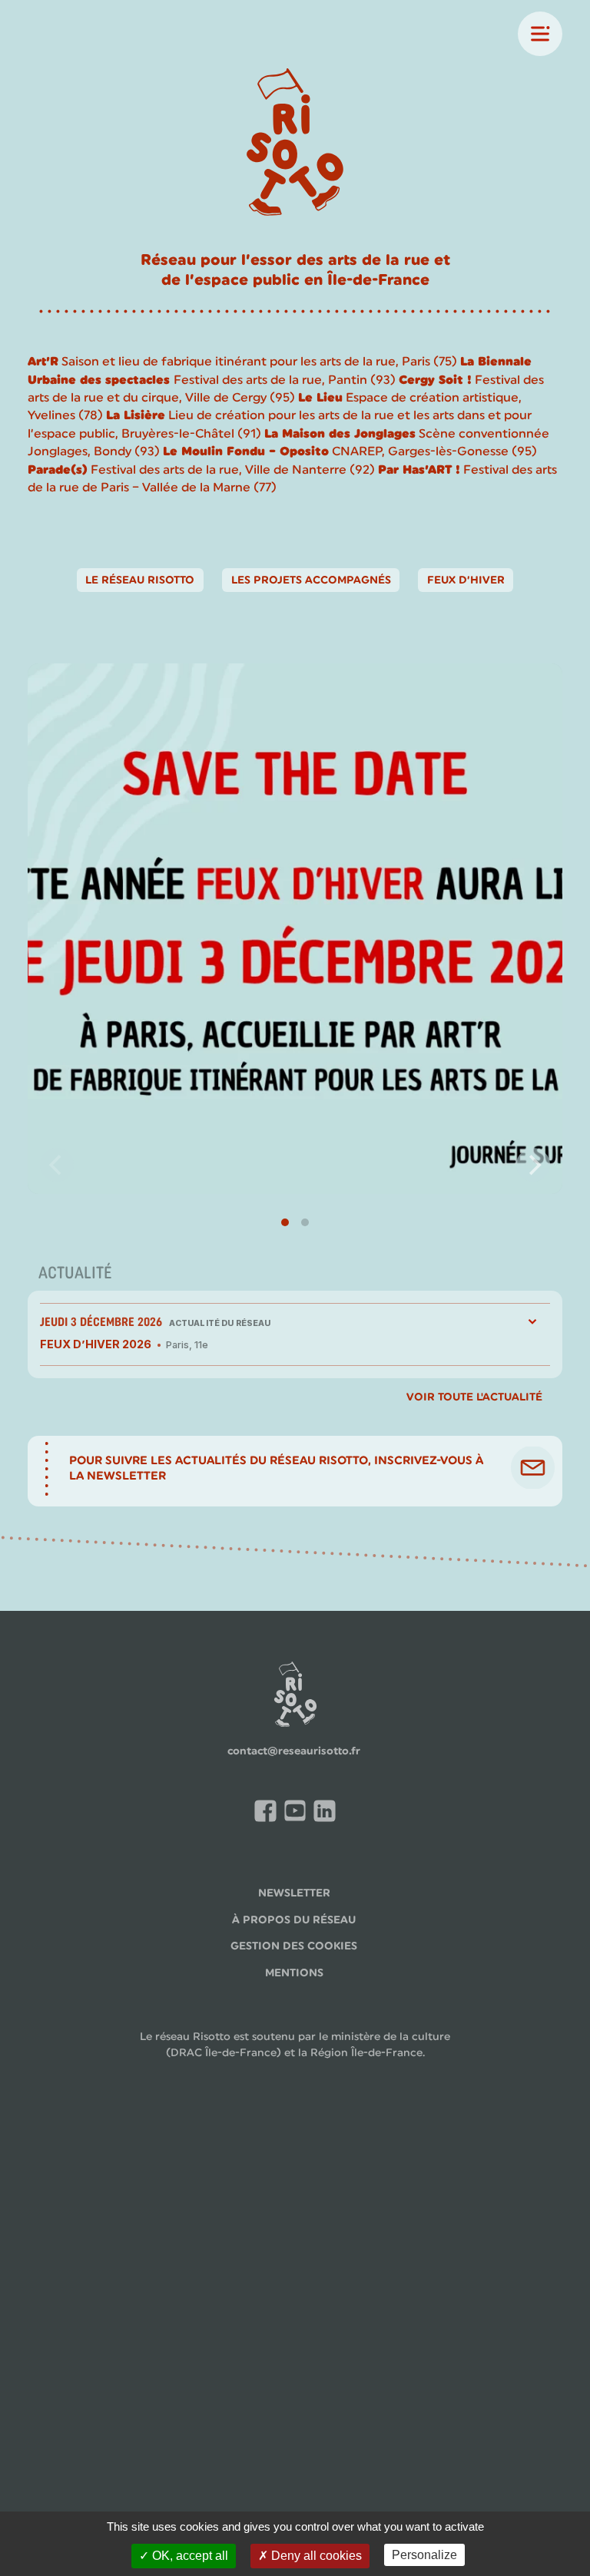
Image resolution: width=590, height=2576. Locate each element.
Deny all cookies (315, 2556)
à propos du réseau (294, 1920)
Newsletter (294, 1893)
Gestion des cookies (294, 1946)
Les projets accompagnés (311, 580)
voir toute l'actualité (474, 1397)
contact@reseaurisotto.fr (294, 1751)
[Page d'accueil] (295, 145)
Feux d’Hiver (466, 580)
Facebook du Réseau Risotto (268, 1814)
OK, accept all (189, 2556)
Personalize (424, 2555)
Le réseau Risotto (140, 580)
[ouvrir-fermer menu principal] (540, 34)
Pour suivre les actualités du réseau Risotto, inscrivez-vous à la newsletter (276, 1468)
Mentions (294, 1973)
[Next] (533, 1165)
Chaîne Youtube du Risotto (298, 1814)
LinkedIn (328, 1812)
